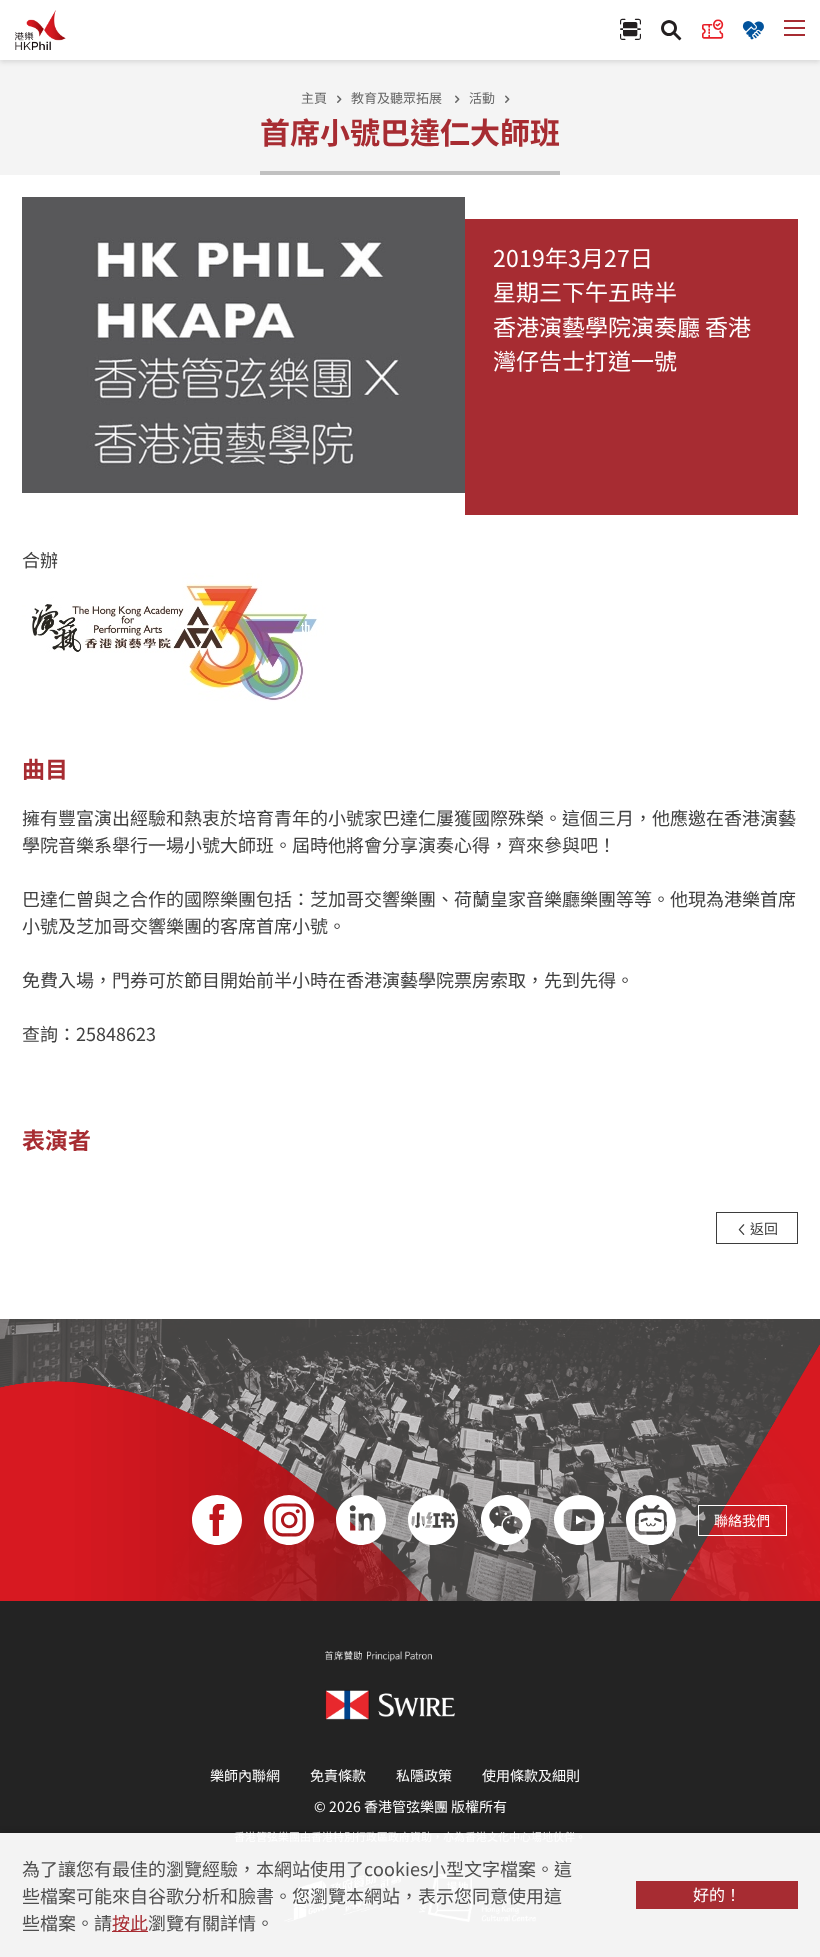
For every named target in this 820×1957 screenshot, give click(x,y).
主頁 (314, 97)
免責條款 (338, 1775)
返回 (762, 1228)
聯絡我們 (742, 1520)
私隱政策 (424, 1775)
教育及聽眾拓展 (398, 97)
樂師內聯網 (245, 1775)
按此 (130, 1922)
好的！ (717, 1894)
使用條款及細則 (531, 1775)
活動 (482, 97)
